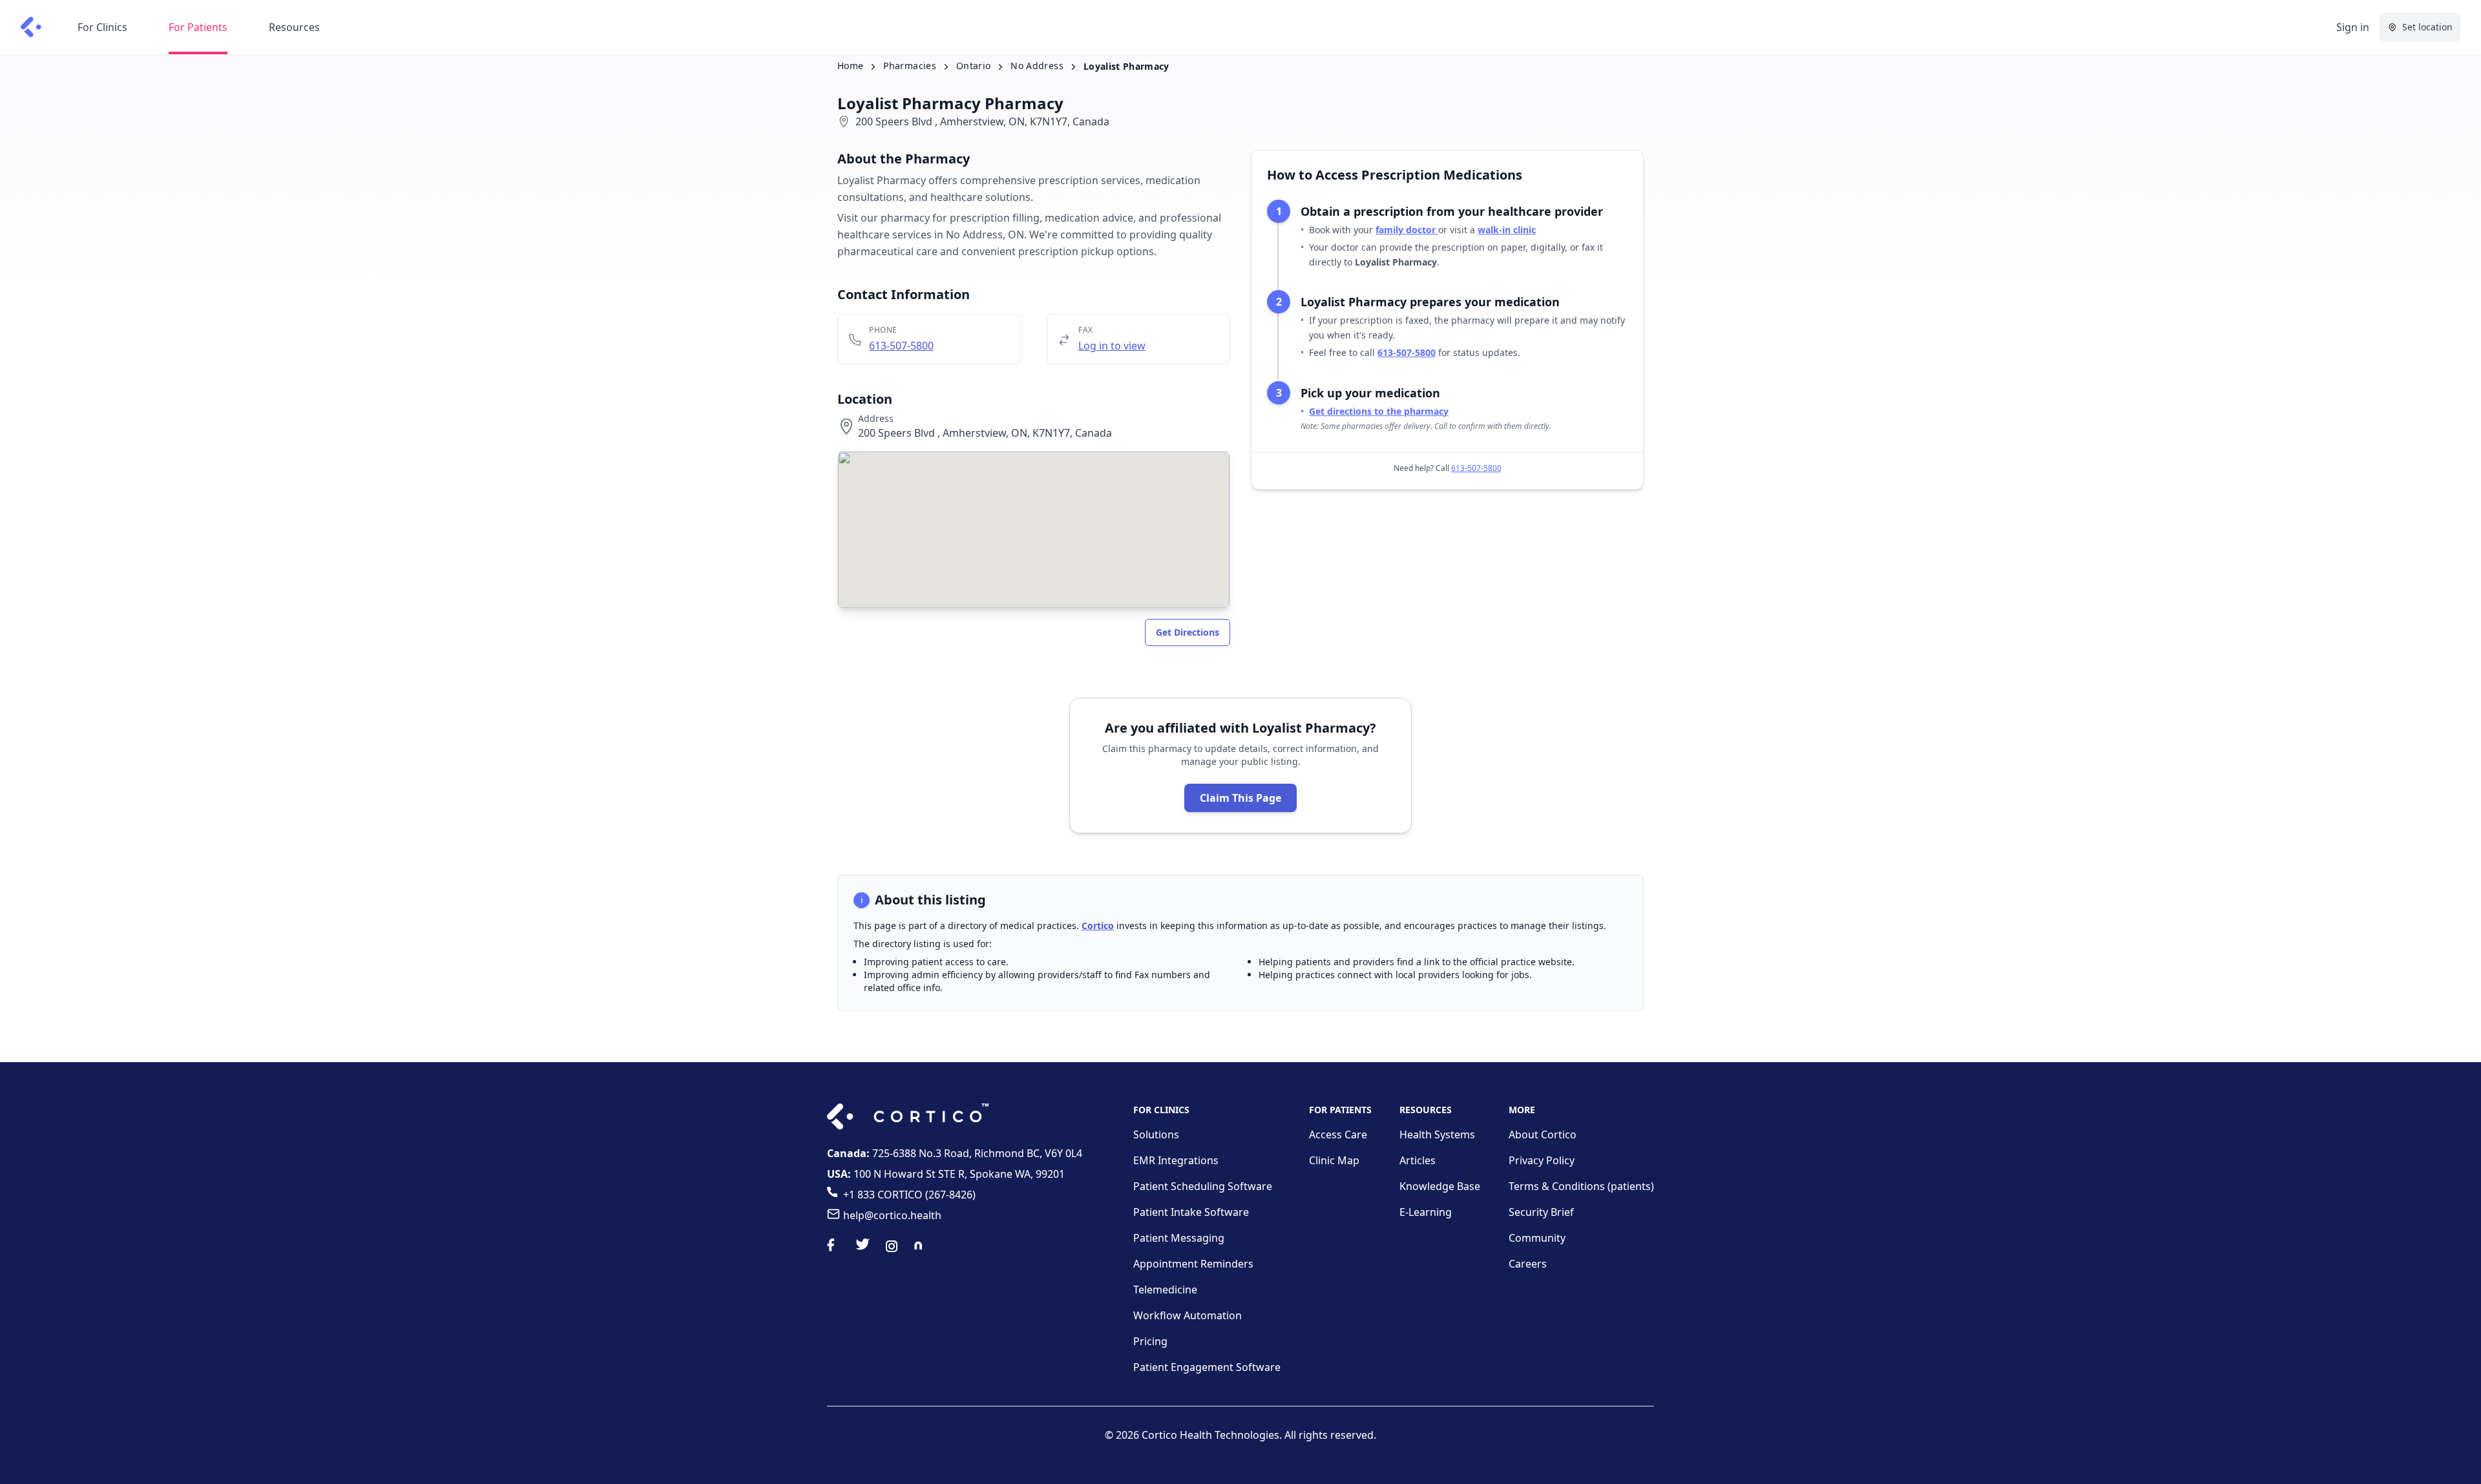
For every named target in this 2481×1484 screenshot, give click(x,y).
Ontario (973, 66)
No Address (1037, 66)
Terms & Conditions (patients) (1581, 1186)
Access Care (1338, 1134)
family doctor (1407, 230)
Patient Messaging (1179, 1238)
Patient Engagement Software (1207, 1367)
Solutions (1156, 1134)
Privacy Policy (1542, 1160)
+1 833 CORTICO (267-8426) (909, 1195)
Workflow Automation (1188, 1315)
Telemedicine (1165, 1290)
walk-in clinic (1507, 230)
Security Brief (1541, 1212)
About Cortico (1543, 1134)
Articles (1418, 1160)
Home (850, 66)
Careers (1528, 1264)
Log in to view (1112, 346)
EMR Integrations (1176, 1160)
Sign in (2353, 27)
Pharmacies (910, 66)
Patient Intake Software (1191, 1212)
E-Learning (1426, 1212)
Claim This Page (1240, 798)
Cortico (1098, 925)
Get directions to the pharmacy (1379, 411)
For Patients (198, 27)
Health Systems (1437, 1134)
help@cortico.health (892, 1215)
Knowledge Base (1440, 1186)
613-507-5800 (901, 346)
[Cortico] (31, 27)
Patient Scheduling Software (1203, 1186)
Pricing (1150, 1341)
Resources (294, 27)
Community (1537, 1238)
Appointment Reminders (1193, 1264)
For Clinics (102, 27)
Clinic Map (1334, 1160)
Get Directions (1188, 632)
